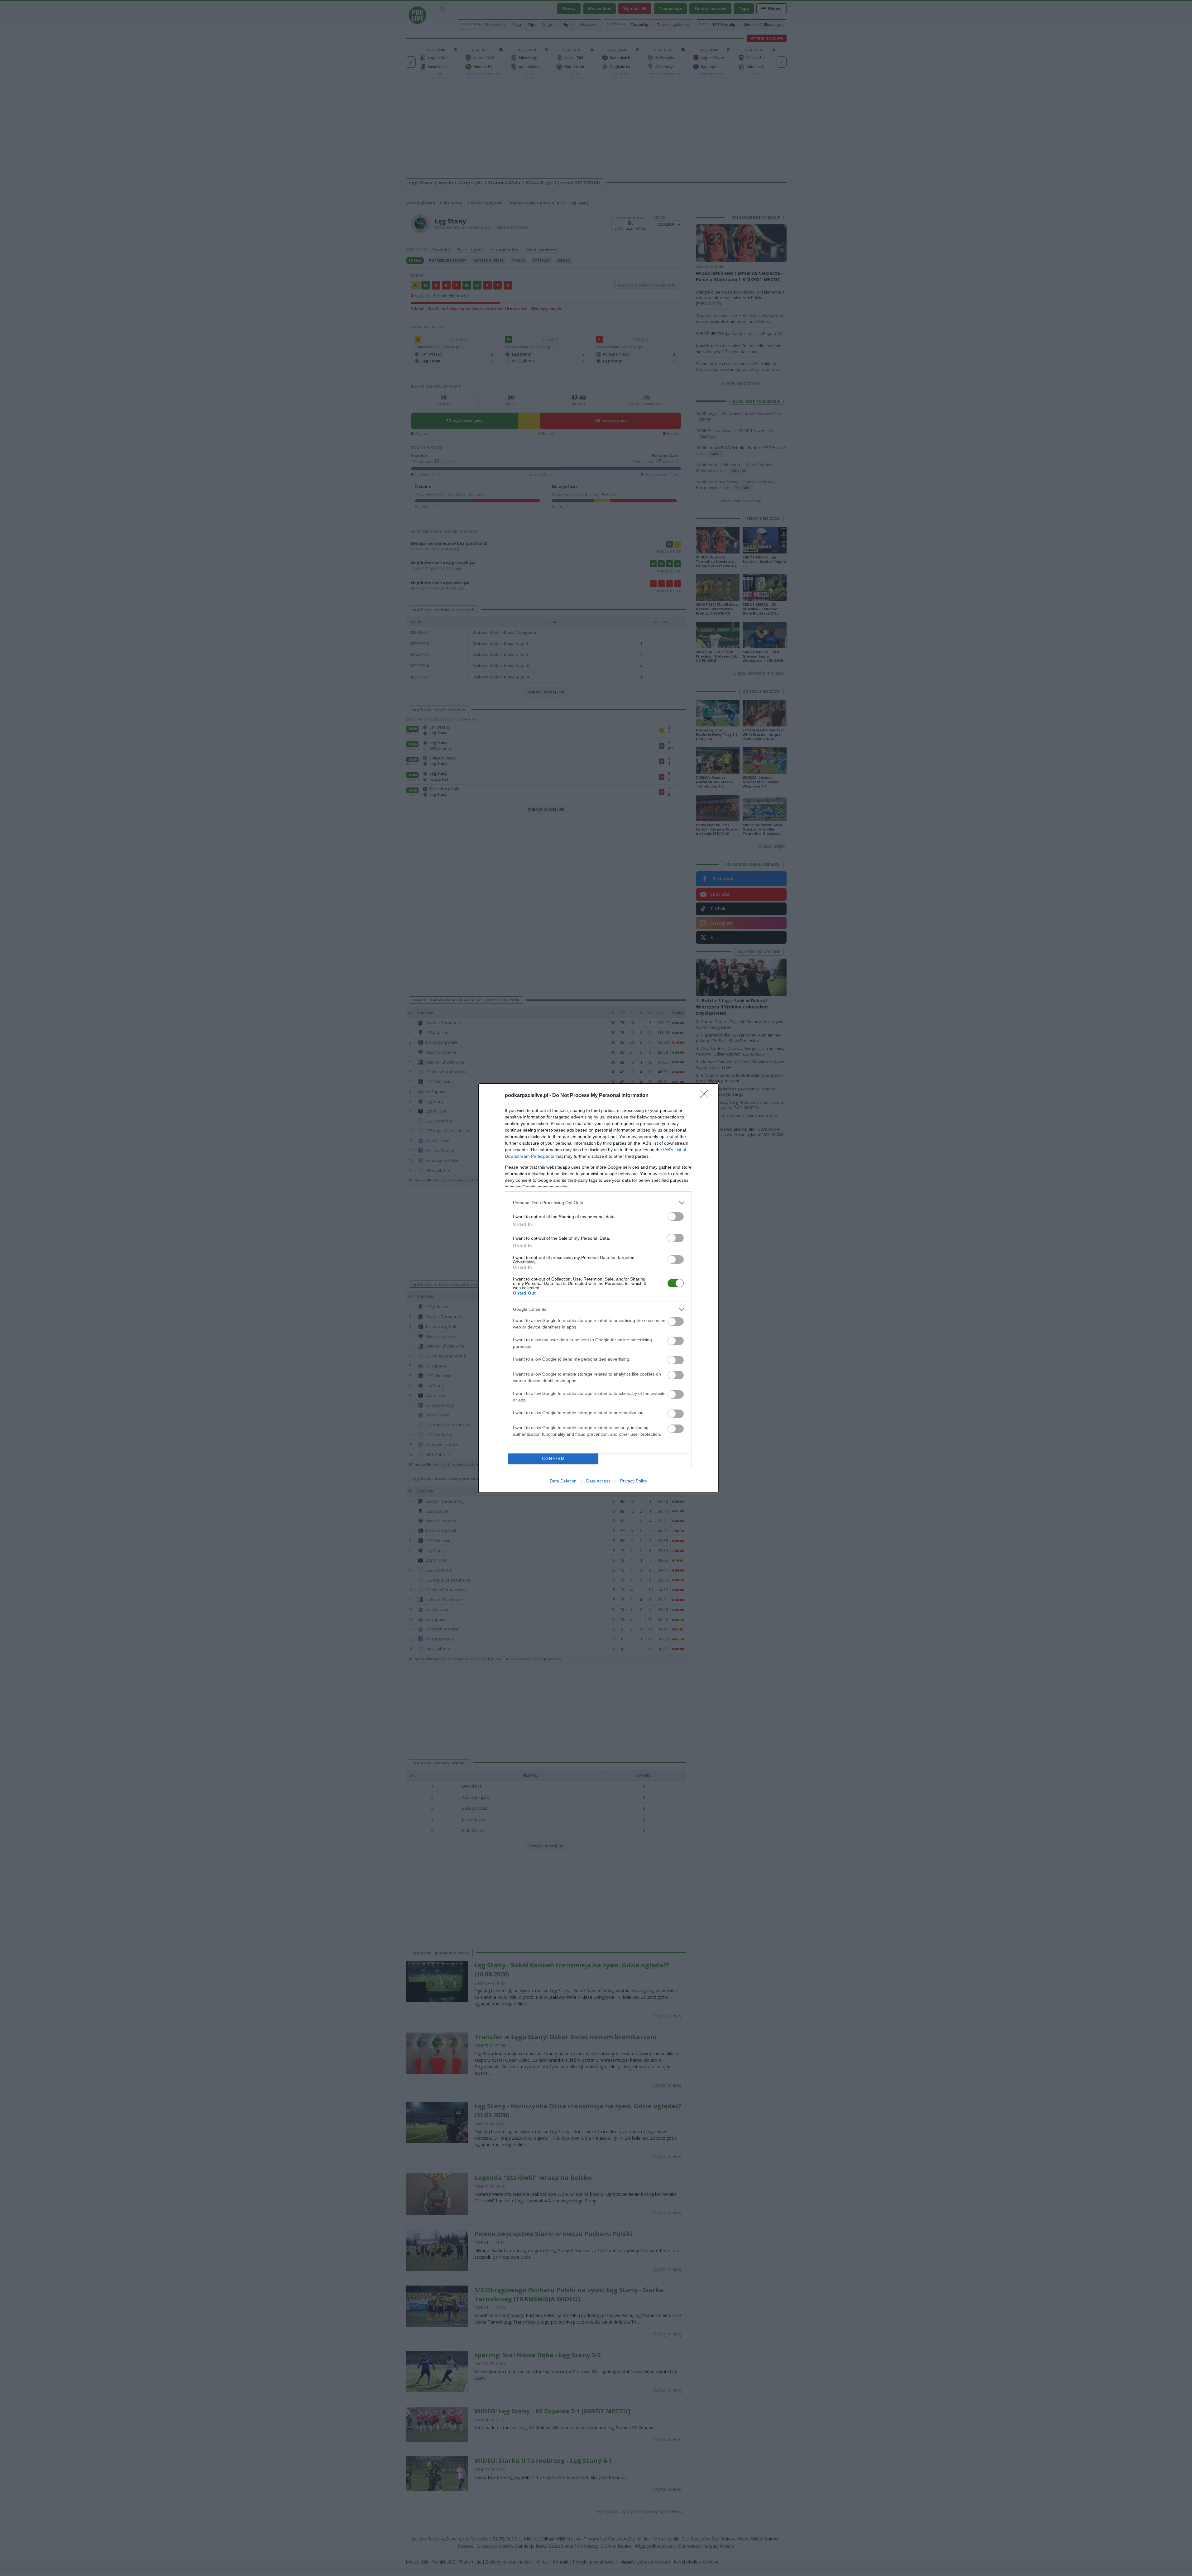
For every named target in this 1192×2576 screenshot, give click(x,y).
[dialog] (598, 1288)
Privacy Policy (634, 1481)
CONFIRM (553, 1459)
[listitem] (598, 1203)
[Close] (706, 1096)
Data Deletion (563, 1481)
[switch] (676, 1216)
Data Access (598, 1481)
